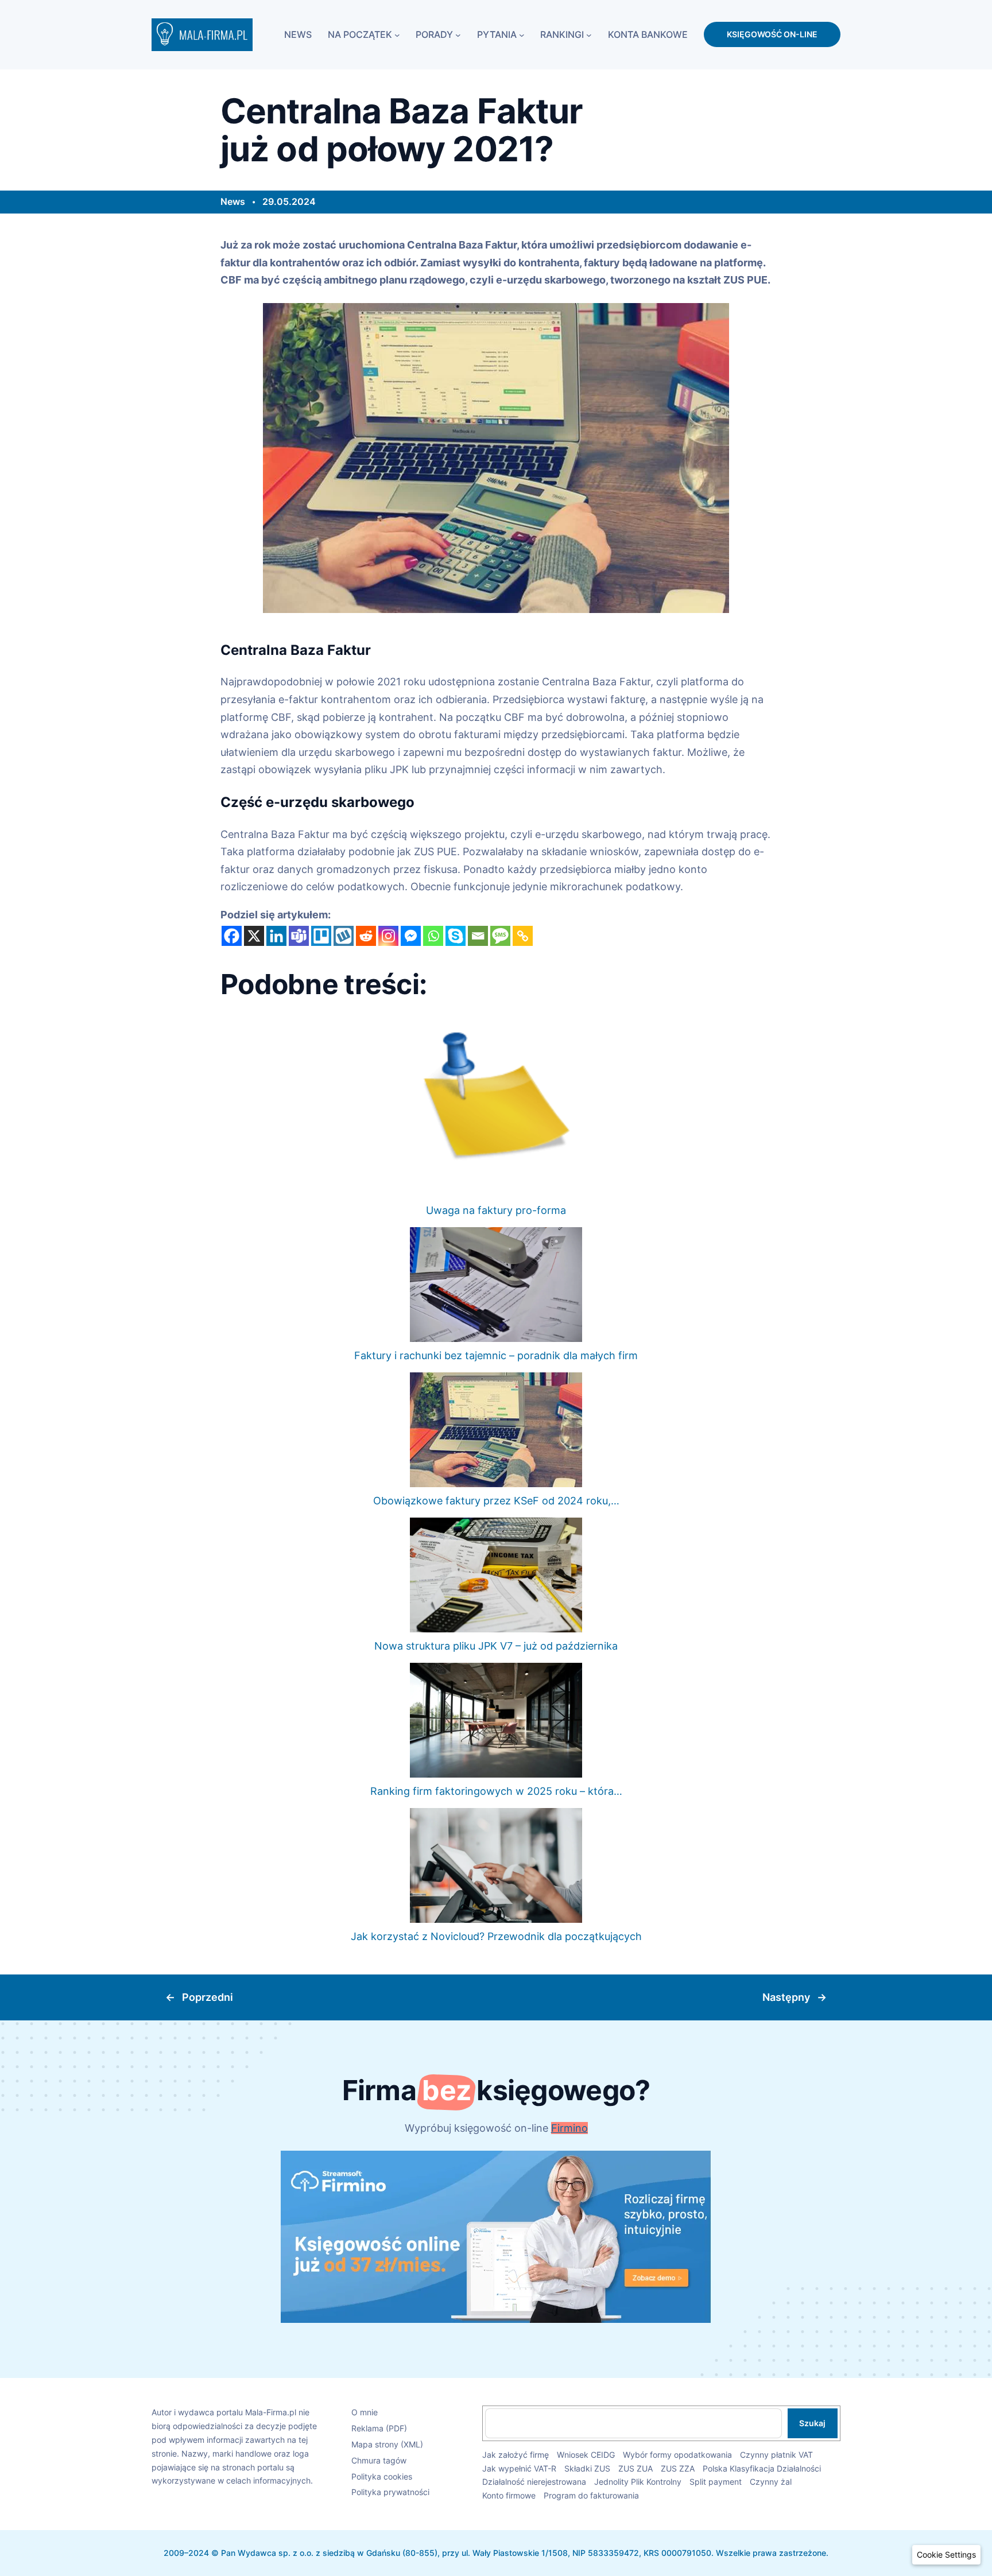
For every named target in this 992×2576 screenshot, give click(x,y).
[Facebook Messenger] (411, 936)
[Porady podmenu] (458, 34)
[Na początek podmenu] (397, 34)
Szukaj (812, 2423)
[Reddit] (366, 936)
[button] (946, 2555)
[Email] (478, 936)
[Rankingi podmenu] (589, 34)
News (233, 201)
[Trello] (321, 936)
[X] (254, 936)
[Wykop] (344, 936)
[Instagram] (388, 936)
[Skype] (456, 936)
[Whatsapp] (433, 936)
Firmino (569, 2128)
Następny (786, 1997)
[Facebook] (232, 936)
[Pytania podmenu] (522, 34)
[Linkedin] (276, 936)
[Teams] (299, 936)
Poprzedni (208, 1997)
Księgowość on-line (772, 34)
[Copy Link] (523, 936)
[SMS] (500, 936)
